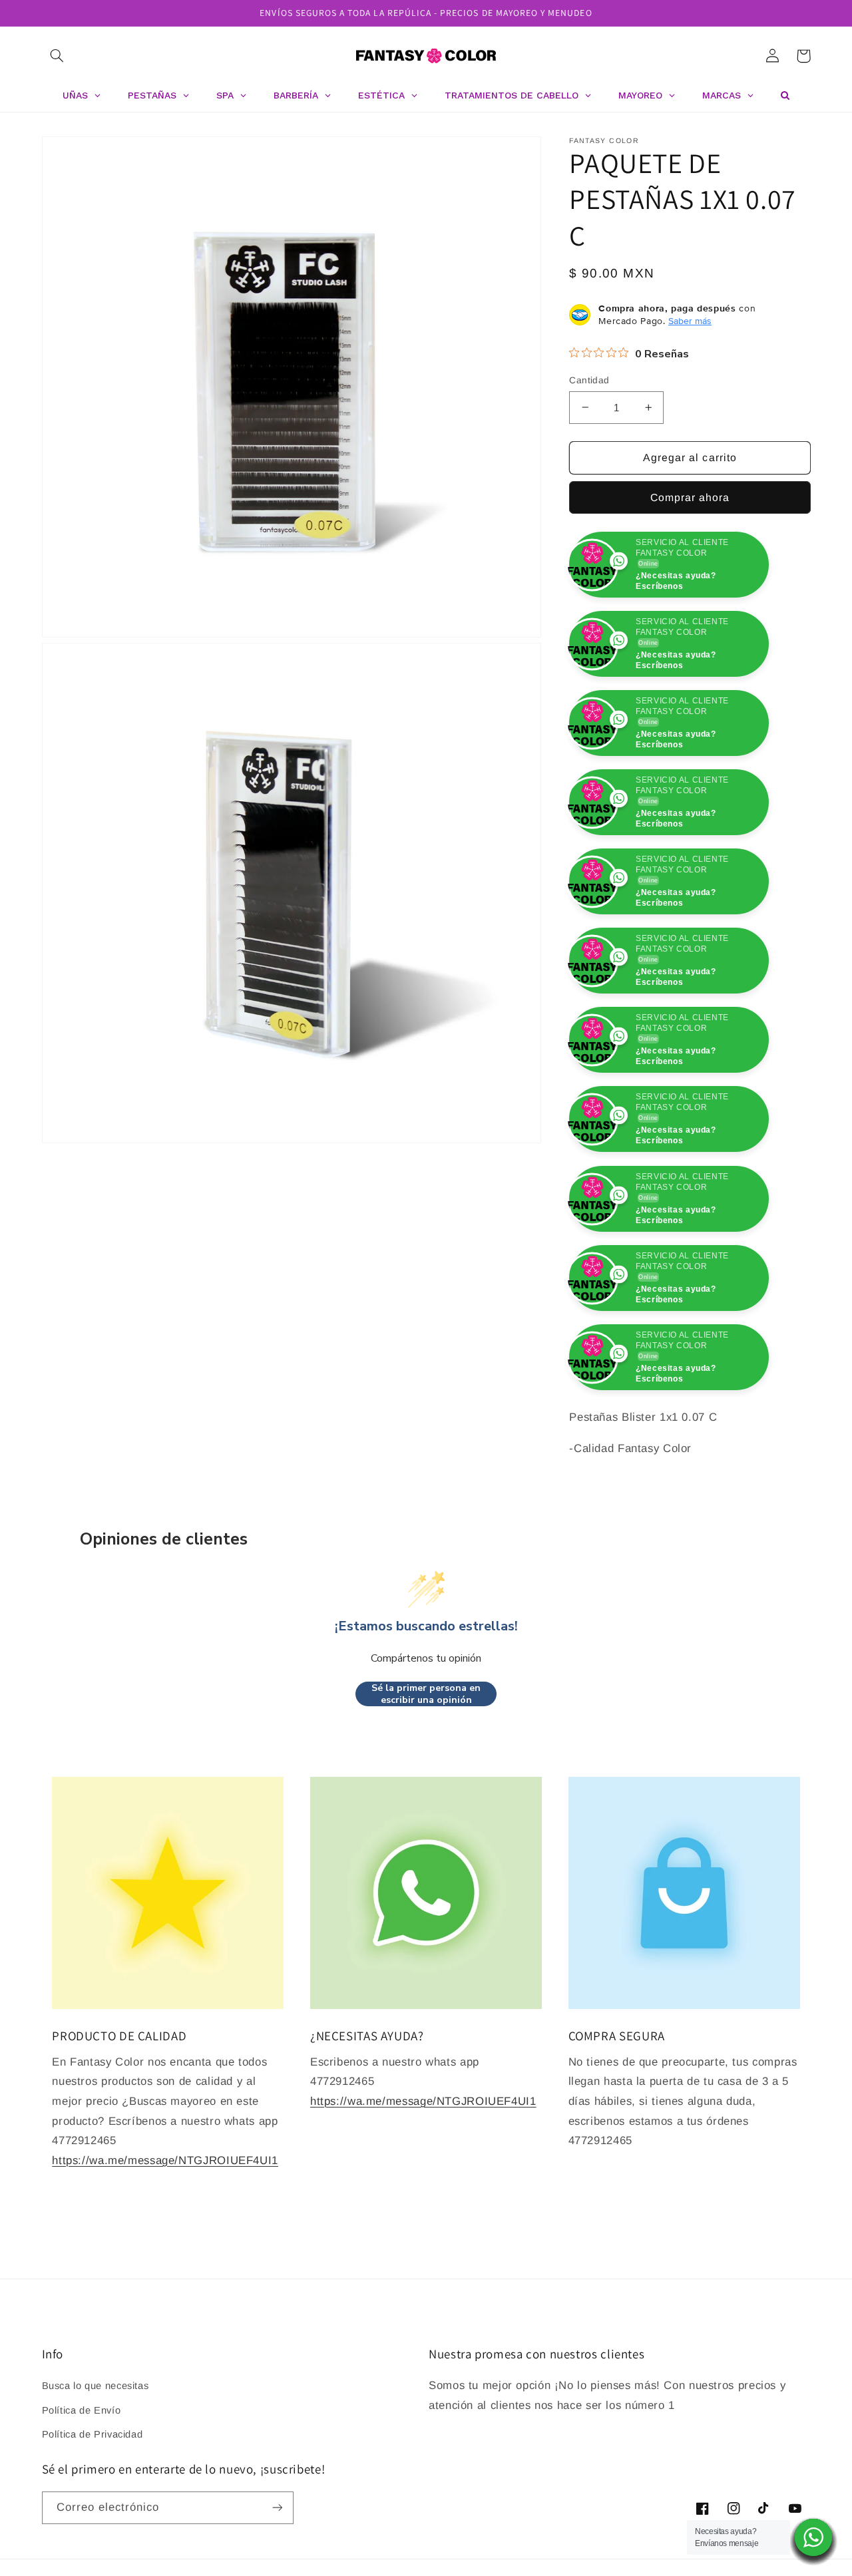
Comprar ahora (690, 497)
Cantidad (589, 380)
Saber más (690, 321)
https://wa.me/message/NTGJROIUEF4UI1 (165, 2160)
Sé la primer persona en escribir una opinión (426, 1694)
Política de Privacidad (93, 2434)
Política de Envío (82, 2410)
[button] (57, 56)
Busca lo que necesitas (96, 2386)
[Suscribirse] (277, 2508)
